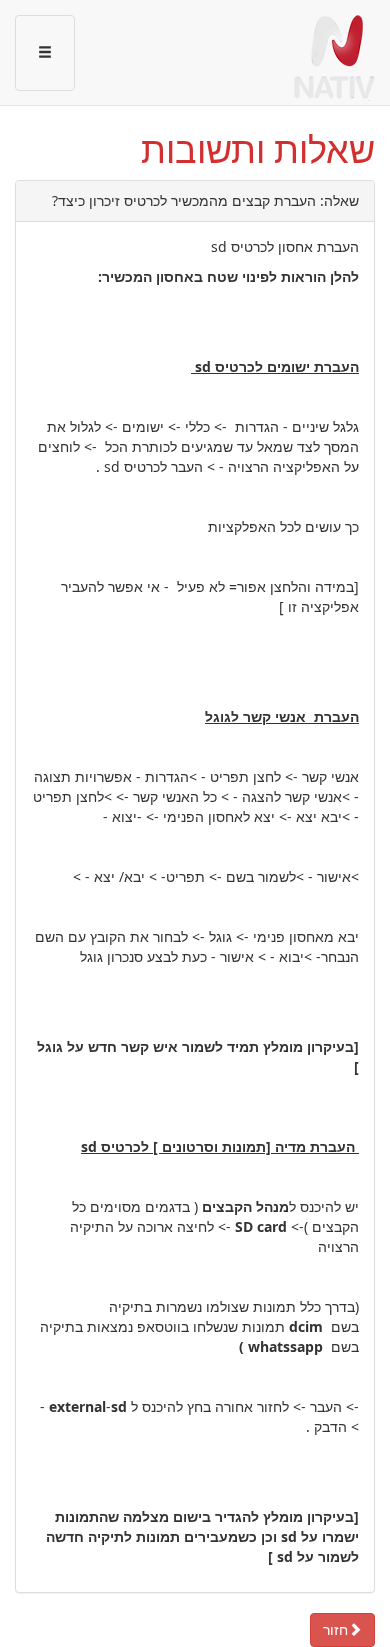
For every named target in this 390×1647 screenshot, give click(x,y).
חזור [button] (335, 1629)
